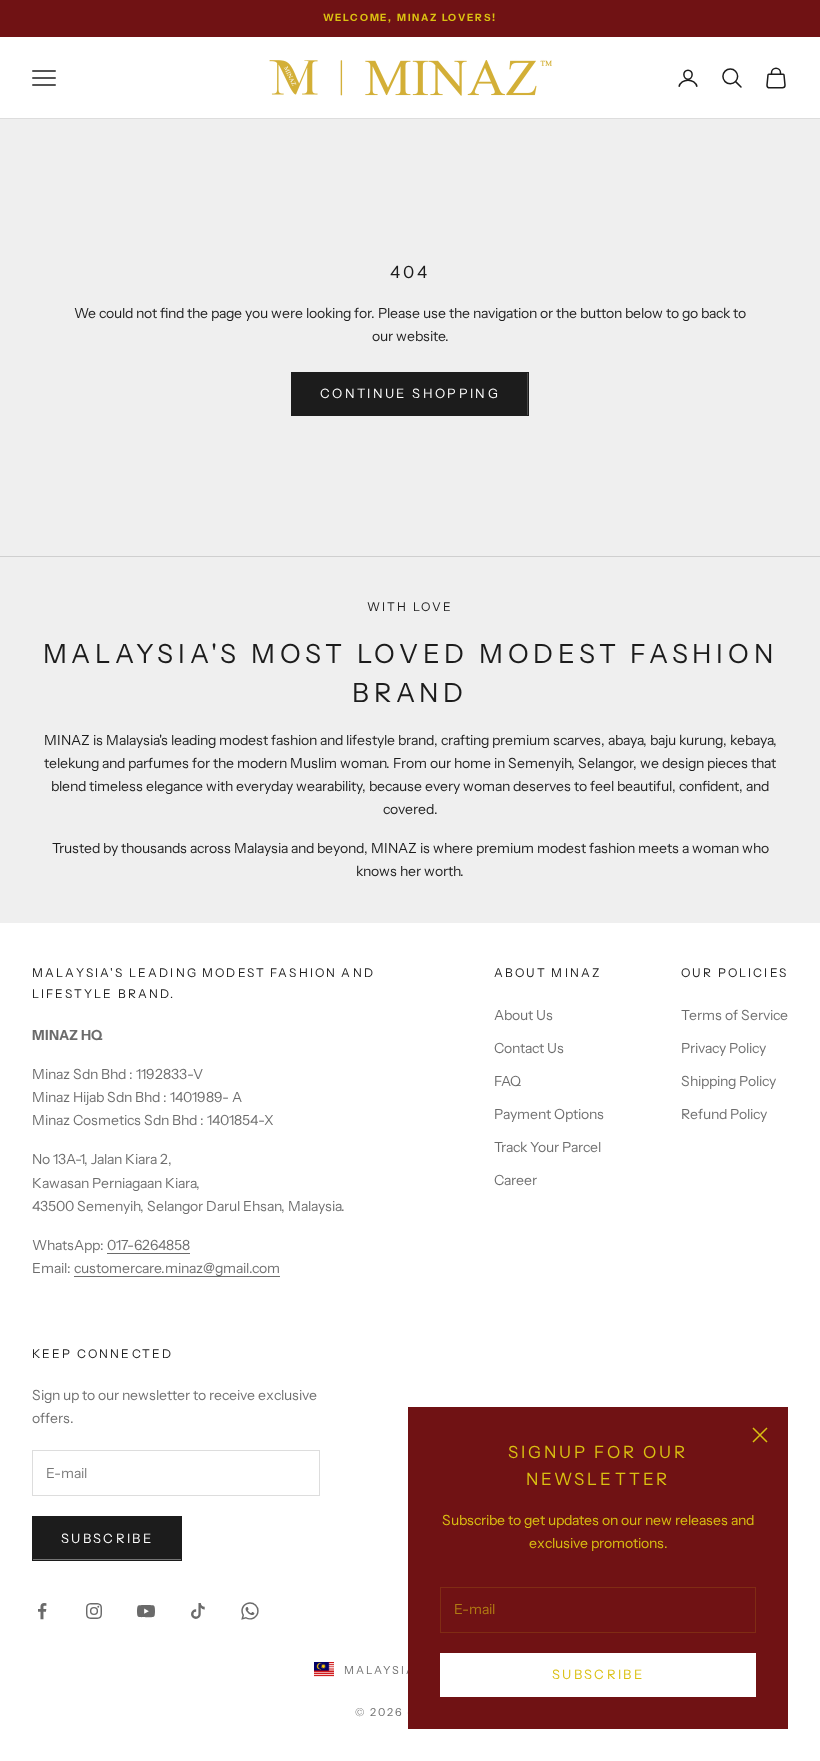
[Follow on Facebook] (42, 1611)
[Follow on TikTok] (198, 1611)
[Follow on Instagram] (94, 1611)
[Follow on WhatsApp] (250, 1611)
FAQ (507, 1081)
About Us (523, 1015)
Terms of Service (734, 1015)
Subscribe (598, 1674)
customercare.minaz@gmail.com (177, 1268)
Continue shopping (410, 393)
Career (515, 1180)
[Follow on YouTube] (146, 1611)
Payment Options (549, 1114)
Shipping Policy (728, 1081)
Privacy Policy (723, 1048)
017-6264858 (148, 1245)
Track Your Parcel (547, 1147)
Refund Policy (724, 1114)
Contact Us (529, 1048)
